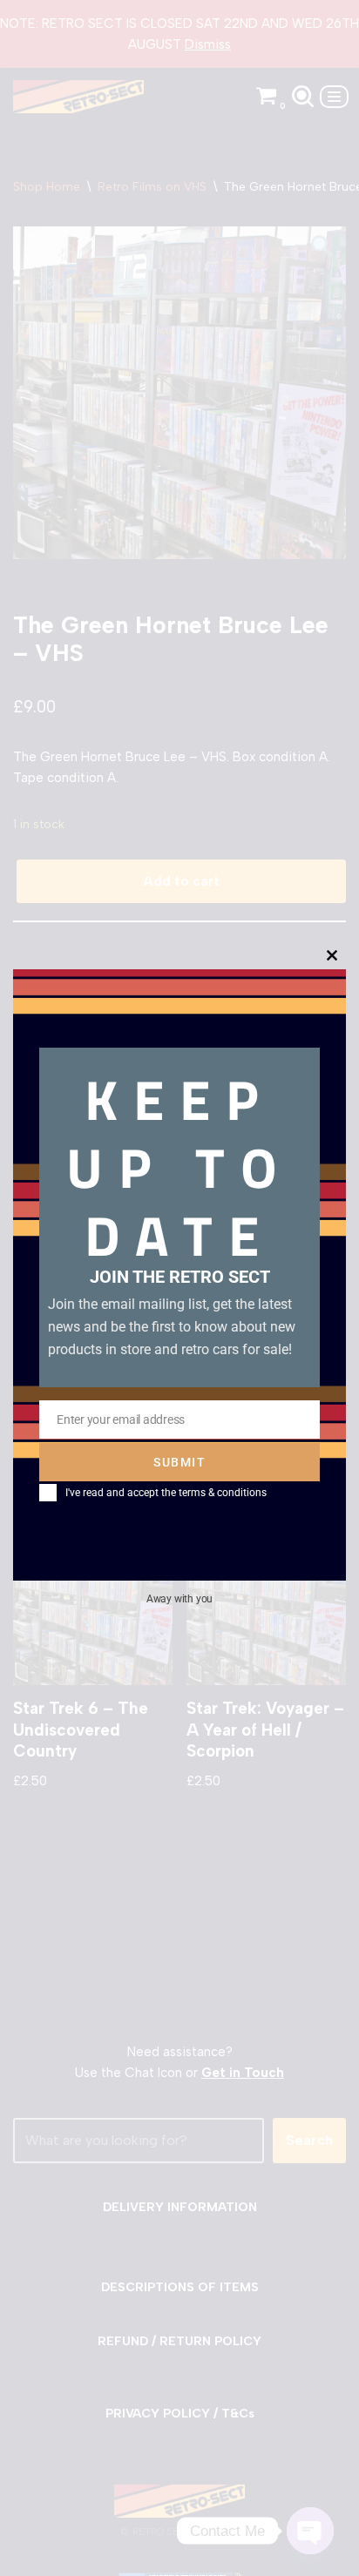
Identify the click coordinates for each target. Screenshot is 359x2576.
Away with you (179, 1599)
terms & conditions (223, 1493)
